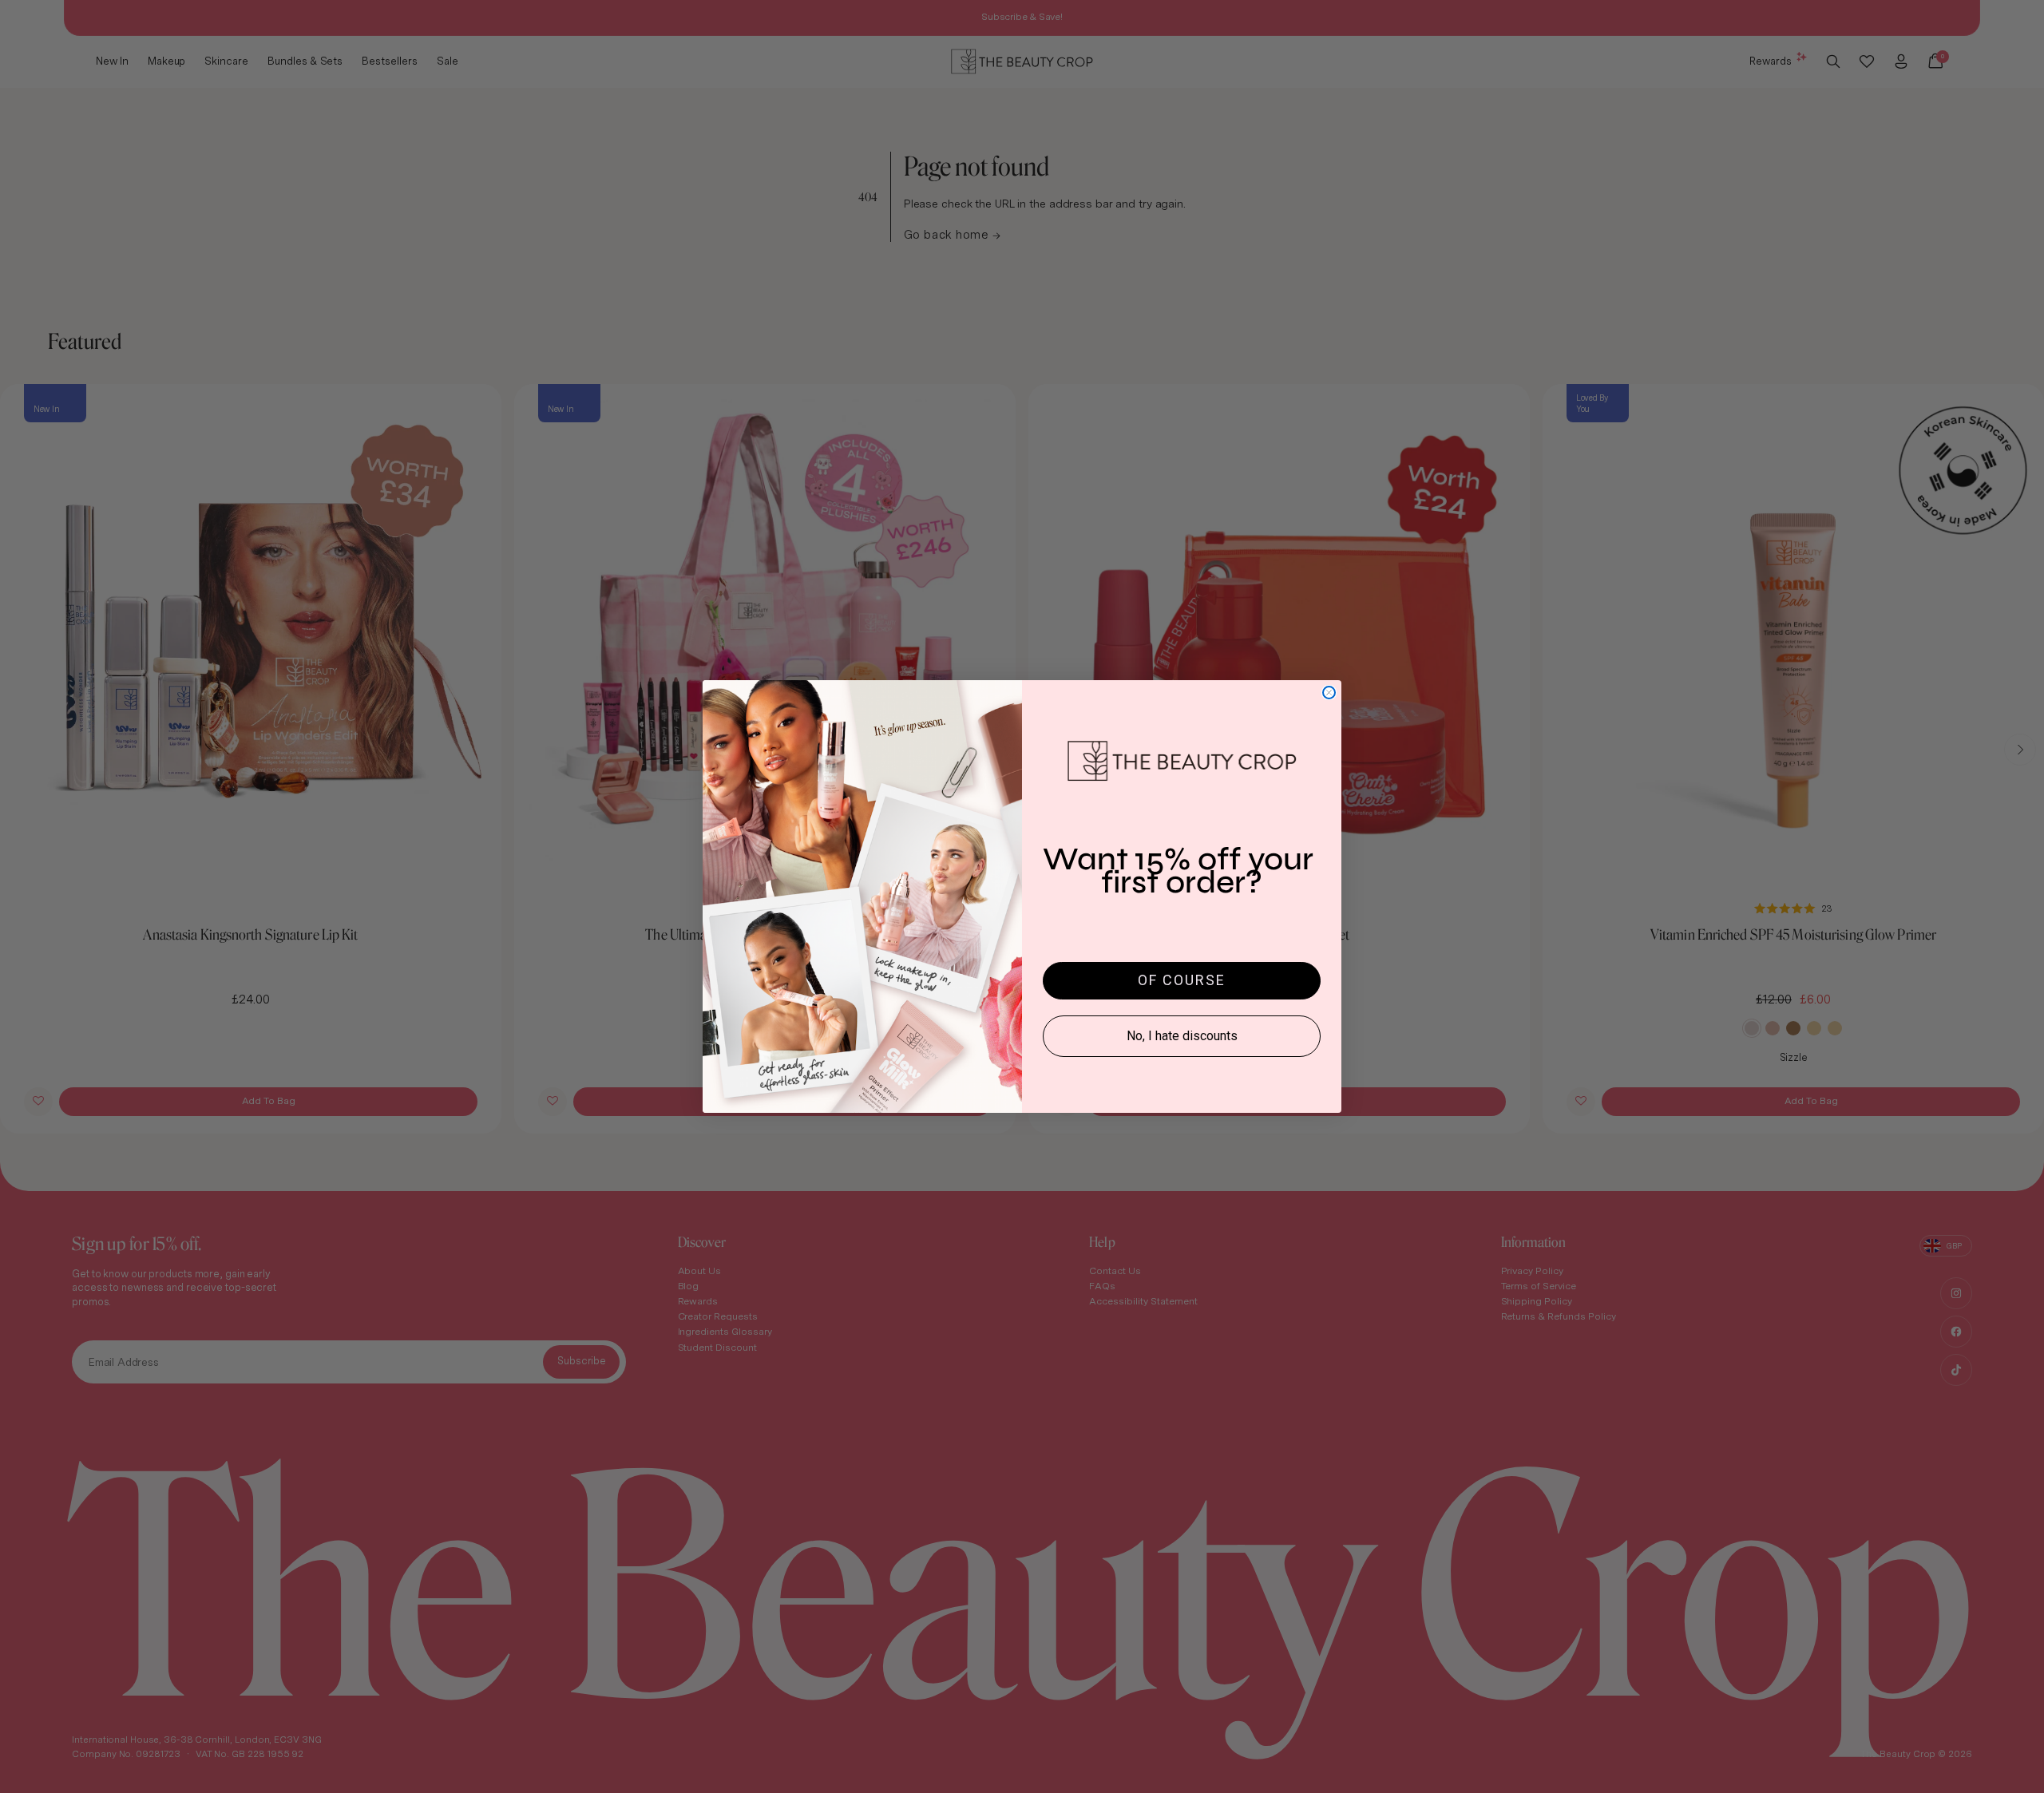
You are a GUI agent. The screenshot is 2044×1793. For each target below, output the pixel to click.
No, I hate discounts (1182, 1036)
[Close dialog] (1329, 693)
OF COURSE (1182, 980)
